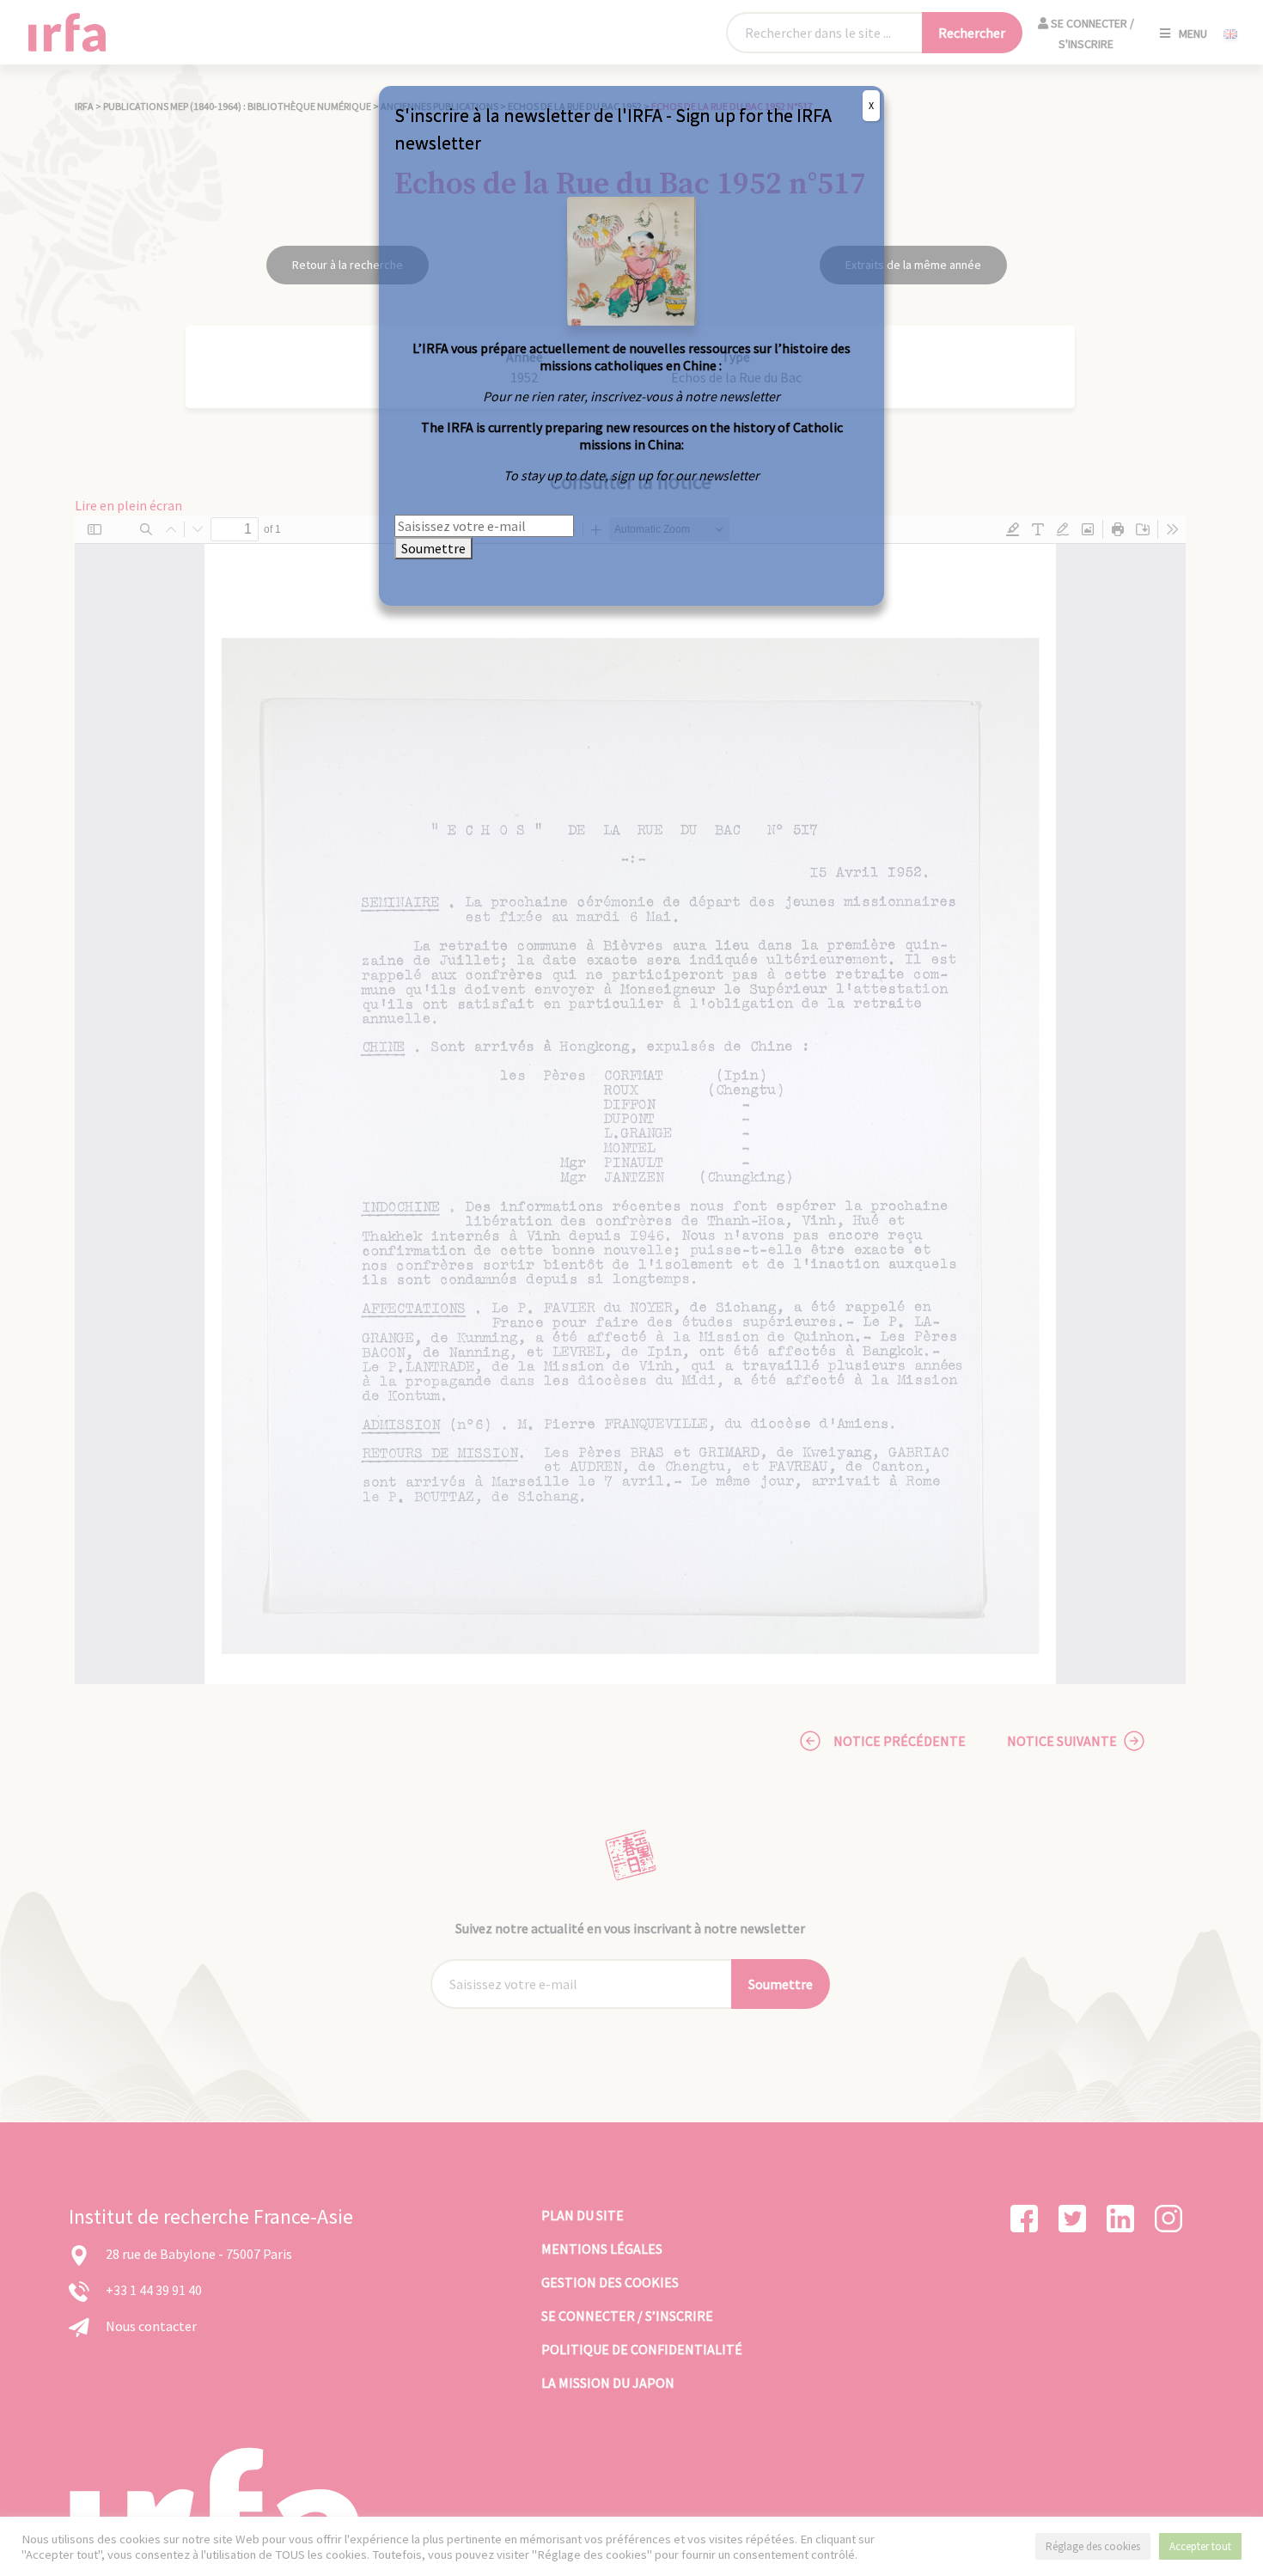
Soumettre (433, 548)
